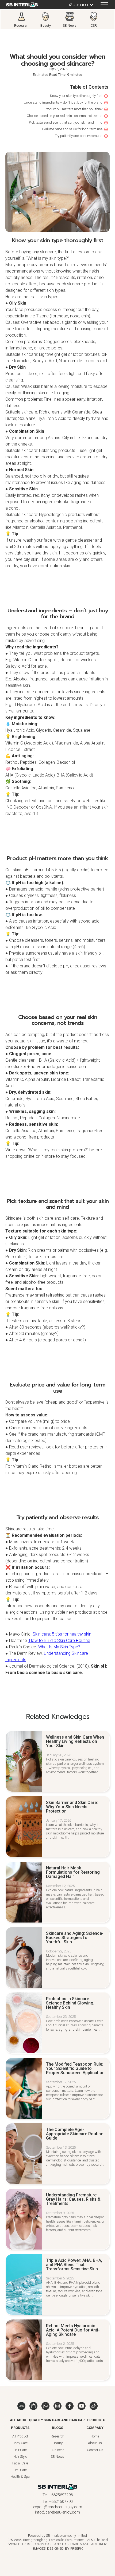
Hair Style (20, 2457)
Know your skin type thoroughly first (76, 96)
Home (95, 2436)
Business (57, 2450)
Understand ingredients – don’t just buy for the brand (63, 102)
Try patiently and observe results (79, 136)
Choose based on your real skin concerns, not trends (65, 116)
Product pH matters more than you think (74, 109)
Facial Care (20, 2463)
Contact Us (95, 2450)
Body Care (20, 2443)
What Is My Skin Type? (59, 1647)
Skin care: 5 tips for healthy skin (61, 1634)
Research (57, 2436)
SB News (57, 2457)
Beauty (58, 2443)
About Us (95, 2443)
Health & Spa (20, 2477)
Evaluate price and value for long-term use (72, 129)
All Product (20, 2436)
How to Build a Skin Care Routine (59, 1640)
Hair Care (20, 2450)
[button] (79, 5)
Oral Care (20, 2470)
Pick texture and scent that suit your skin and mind (66, 122)
